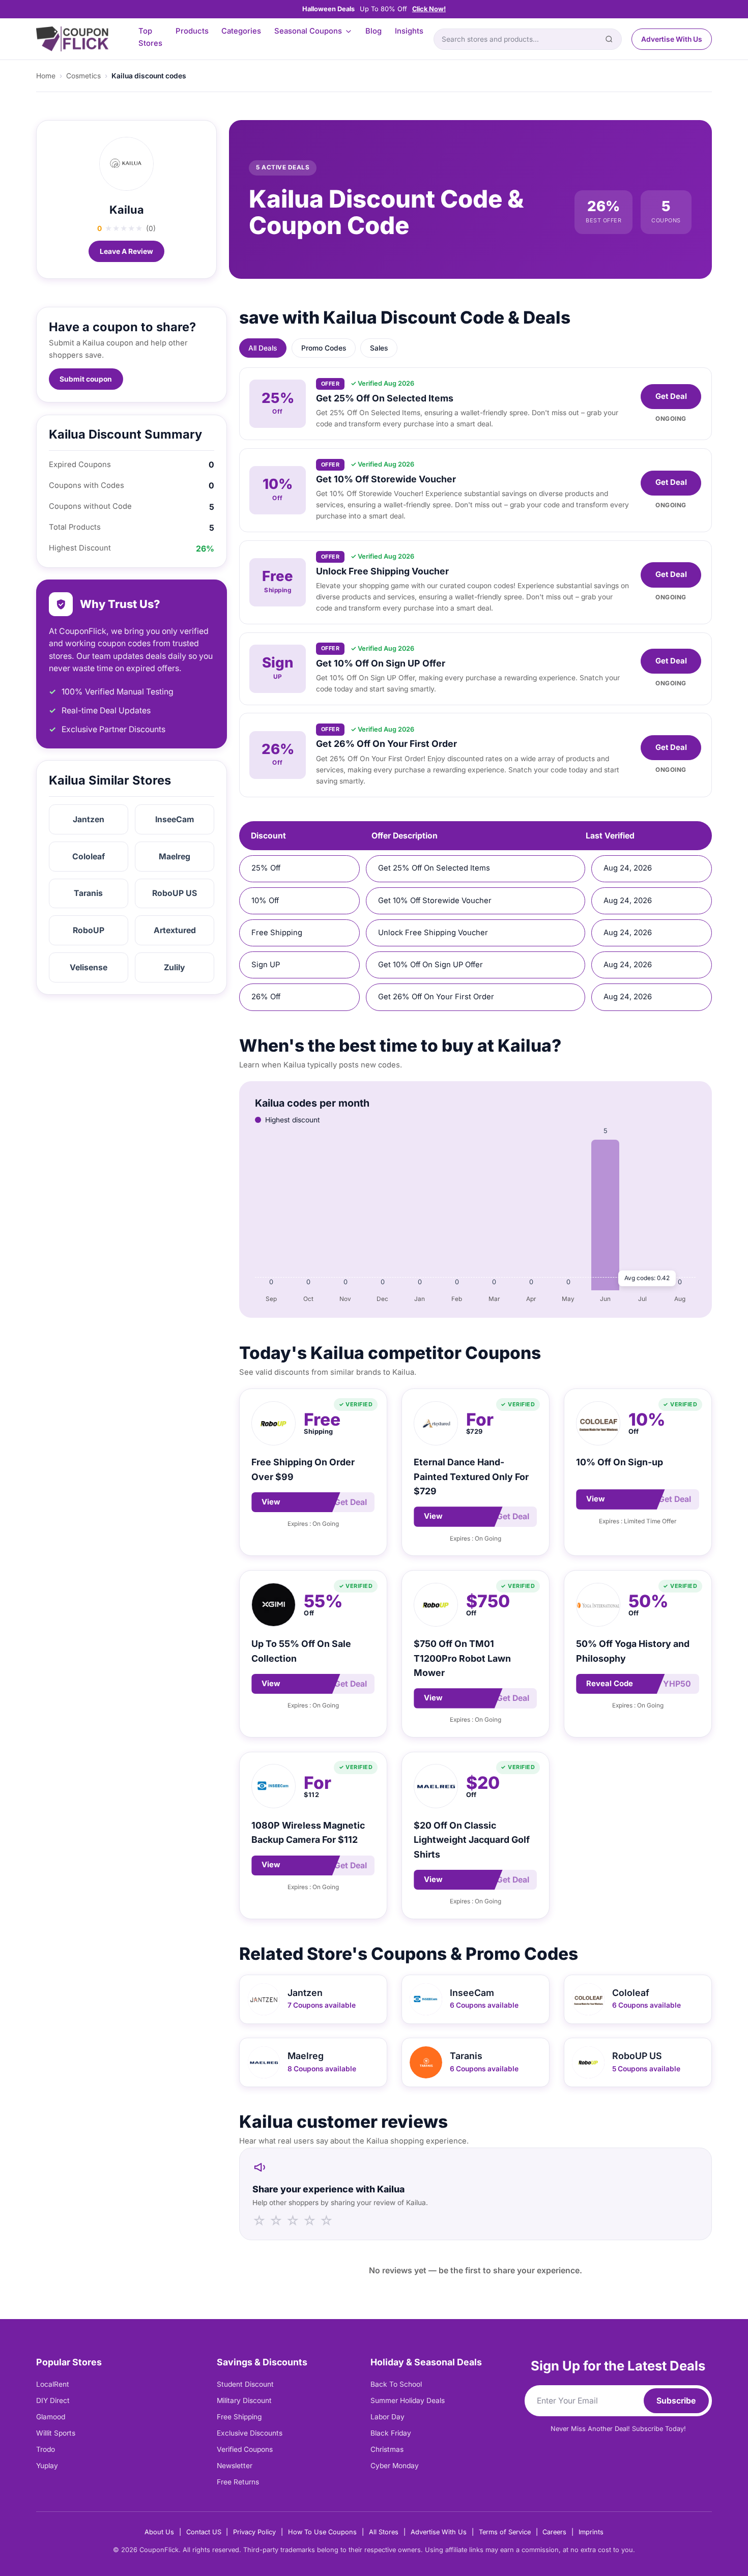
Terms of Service (505, 2532)
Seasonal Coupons (308, 31)
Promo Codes (324, 348)
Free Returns (238, 2482)
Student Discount (245, 2384)
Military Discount (244, 2400)
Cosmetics (83, 76)
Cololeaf (89, 857)
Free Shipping (239, 2417)
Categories (241, 31)
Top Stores (150, 37)
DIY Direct (53, 2400)
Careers (554, 2532)
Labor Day (387, 2417)
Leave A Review (126, 251)
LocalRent (53, 2384)
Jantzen (89, 819)
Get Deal (671, 396)
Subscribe (676, 2401)
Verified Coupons (245, 2449)
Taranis (88, 893)
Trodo (46, 2449)
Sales (379, 348)
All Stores (384, 2532)
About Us (159, 2532)
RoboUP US (175, 893)
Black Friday (391, 2433)
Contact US (204, 2532)
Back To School (396, 2384)
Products (192, 31)
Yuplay (47, 2466)
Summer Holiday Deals (408, 2400)
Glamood (51, 2417)
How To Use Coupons (322, 2532)
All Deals (263, 348)
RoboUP (89, 930)
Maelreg (175, 857)
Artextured (175, 930)
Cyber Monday (395, 2466)
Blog (373, 31)
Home (46, 76)
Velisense (89, 967)
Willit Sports (56, 2433)
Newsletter (235, 2466)
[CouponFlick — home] (72, 39)
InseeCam (175, 819)
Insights (409, 31)
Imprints (591, 2532)
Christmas (387, 2449)
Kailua (127, 210)
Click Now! (429, 9)
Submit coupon (86, 379)
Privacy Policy (254, 2532)
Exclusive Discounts (250, 2433)
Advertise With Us (672, 39)
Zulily (175, 967)
